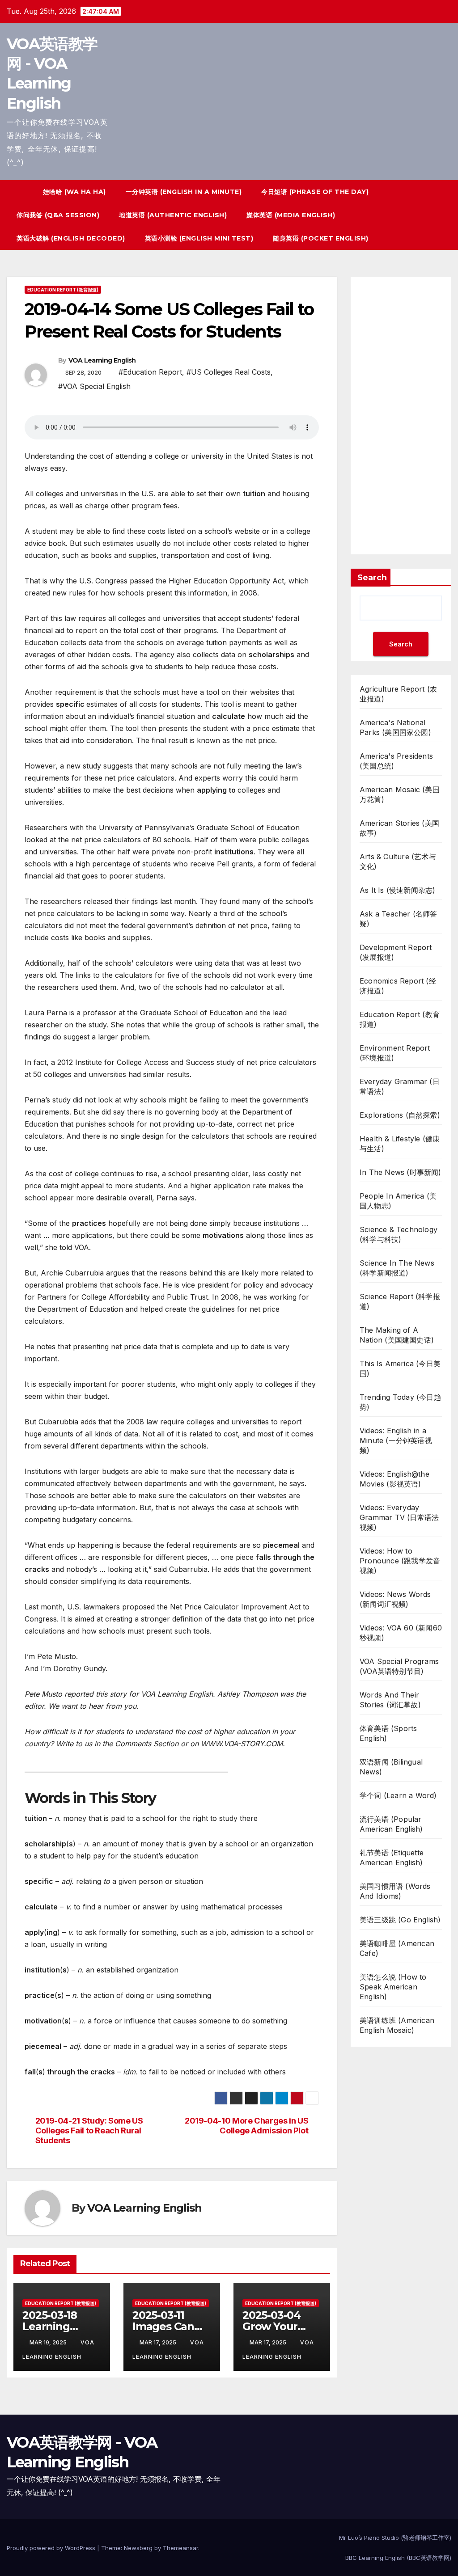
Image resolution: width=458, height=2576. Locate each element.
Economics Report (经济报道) (398, 986)
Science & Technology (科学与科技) (399, 1234)
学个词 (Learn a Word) (398, 1795)
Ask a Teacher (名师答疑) (399, 919)
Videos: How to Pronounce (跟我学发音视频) (400, 1561)
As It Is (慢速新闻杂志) (397, 890)
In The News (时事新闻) (401, 1172)
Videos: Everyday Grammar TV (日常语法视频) (399, 1517)
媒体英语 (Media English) (291, 215)
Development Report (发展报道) (396, 952)
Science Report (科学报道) (400, 1301)
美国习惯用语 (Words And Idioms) (395, 1891)
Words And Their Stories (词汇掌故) (390, 1700)
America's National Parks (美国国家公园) (395, 727)
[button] (428, 215)
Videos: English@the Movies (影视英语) (394, 1479)
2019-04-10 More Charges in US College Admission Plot (246, 2126)
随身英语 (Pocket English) (321, 238)
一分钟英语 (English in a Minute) (184, 192)
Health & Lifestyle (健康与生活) (400, 1144)
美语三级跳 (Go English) (400, 1920)
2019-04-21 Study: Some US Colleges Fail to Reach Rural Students (89, 2130)
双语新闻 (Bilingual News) (391, 1767)
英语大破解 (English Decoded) (71, 238)
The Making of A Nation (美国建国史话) (397, 1335)
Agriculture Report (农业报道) (398, 694)
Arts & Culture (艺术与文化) (398, 861)
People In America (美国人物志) (398, 1201)
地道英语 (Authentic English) (173, 215)
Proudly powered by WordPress (52, 2548)
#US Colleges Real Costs (229, 372)
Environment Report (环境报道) (395, 1053)
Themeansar (180, 2548)
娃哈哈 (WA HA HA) (74, 192)
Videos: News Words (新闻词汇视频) (395, 1599)
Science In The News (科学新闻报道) (397, 1268)
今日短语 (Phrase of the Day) (315, 192)
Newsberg (138, 2548)
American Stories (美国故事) (399, 828)
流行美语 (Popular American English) (391, 1824)
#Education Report (150, 372)
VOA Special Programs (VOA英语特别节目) (399, 1666)
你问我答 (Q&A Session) (58, 215)
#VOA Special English (94, 386)
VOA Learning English (102, 360)
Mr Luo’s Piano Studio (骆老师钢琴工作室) (395, 2538)
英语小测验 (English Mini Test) (199, 238)
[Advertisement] (401, 416)
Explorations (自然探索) (400, 1115)
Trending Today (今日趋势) (400, 1402)
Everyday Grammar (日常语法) (400, 1086)
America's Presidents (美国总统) (396, 761)
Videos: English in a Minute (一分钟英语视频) (396, 1440)
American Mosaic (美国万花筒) (400, 794)
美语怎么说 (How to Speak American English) (393, 1987)
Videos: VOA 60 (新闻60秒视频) (401, 1633)
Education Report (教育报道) (63, 290)
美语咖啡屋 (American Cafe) (397, 1948)
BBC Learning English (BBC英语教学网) (398, 2558)
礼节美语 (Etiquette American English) (392, 1858)
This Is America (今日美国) (400, 1368)
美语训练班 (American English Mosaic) (397, 2025)
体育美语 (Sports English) (388, 1733)
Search (372, 578)
